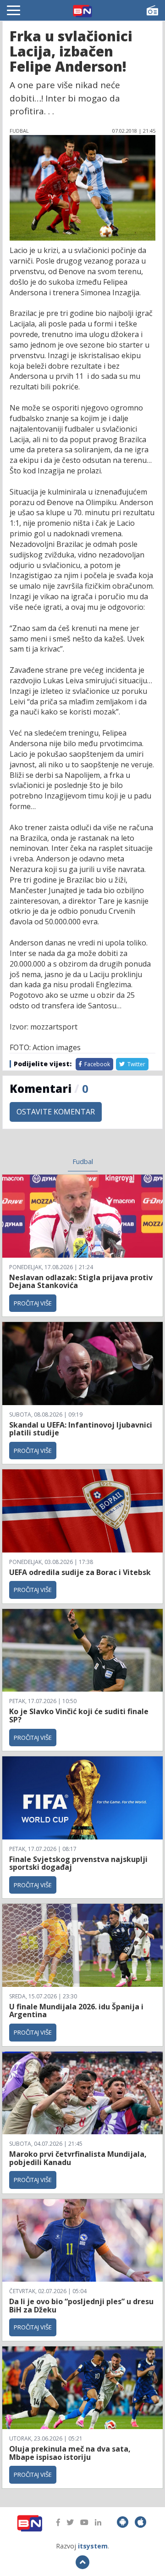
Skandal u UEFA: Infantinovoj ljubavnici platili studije (81, 1429)
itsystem (93, 2546)
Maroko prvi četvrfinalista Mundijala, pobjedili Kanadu (78, 2158)
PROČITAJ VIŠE (33, 1303)
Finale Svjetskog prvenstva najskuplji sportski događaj (78, 1863)
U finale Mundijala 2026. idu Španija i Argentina (76, 2011)
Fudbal (83, 1161)
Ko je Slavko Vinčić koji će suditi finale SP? (79, 1715)
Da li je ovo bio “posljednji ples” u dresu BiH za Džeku (81, 2306)
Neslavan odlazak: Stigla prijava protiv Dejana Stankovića (81, 1282)
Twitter (136, 1064)
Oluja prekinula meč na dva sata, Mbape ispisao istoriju (70, 2453)
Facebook (96, 1064)
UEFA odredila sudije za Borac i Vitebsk (80, 1572)
